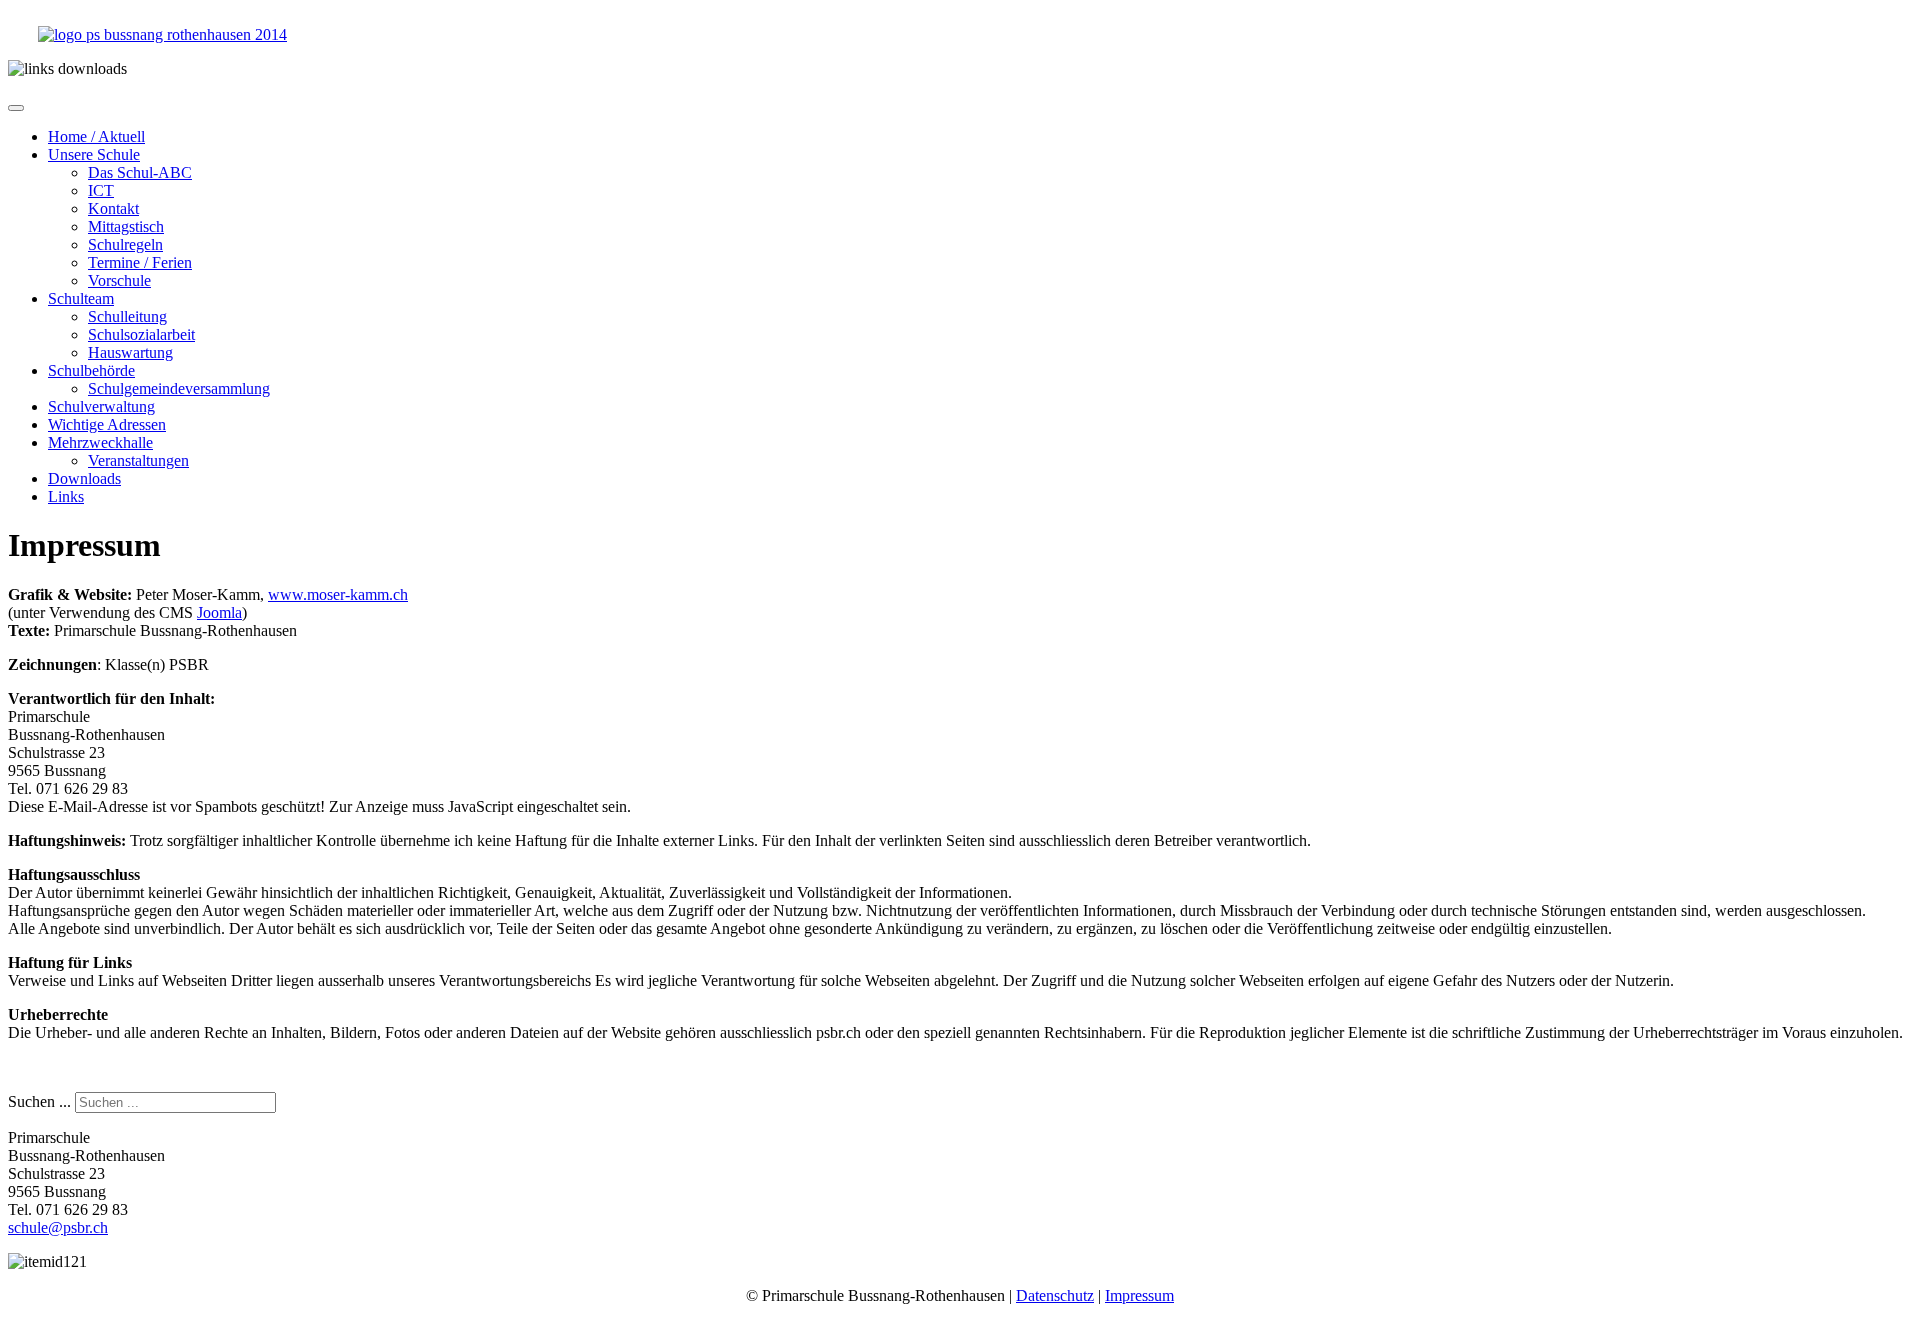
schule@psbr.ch (58, 1227)
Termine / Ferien (140, 262)
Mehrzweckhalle (100, 442)
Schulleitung (127, 316)
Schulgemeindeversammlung (179, 388)
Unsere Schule (94, 154)
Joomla (219, 612)
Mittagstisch (126, 226)
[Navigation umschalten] (16, 108)
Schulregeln (125, 244)
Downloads (84, 478)
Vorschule (119, 280)
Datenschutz (1055, 1295)
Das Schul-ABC (140, 172)
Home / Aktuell (96, 136)
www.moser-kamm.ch (338, 594)
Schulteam (81, 298)
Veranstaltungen (138, 460)
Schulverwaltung (101, 406)
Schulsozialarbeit (141, 334)
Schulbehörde (91, 370)
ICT (101, 190)
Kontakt (113, 208)
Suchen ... (39, 1101)
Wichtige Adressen (107, 424)
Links (66, 496)
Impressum (1139, 1295)
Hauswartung (130, 352)
